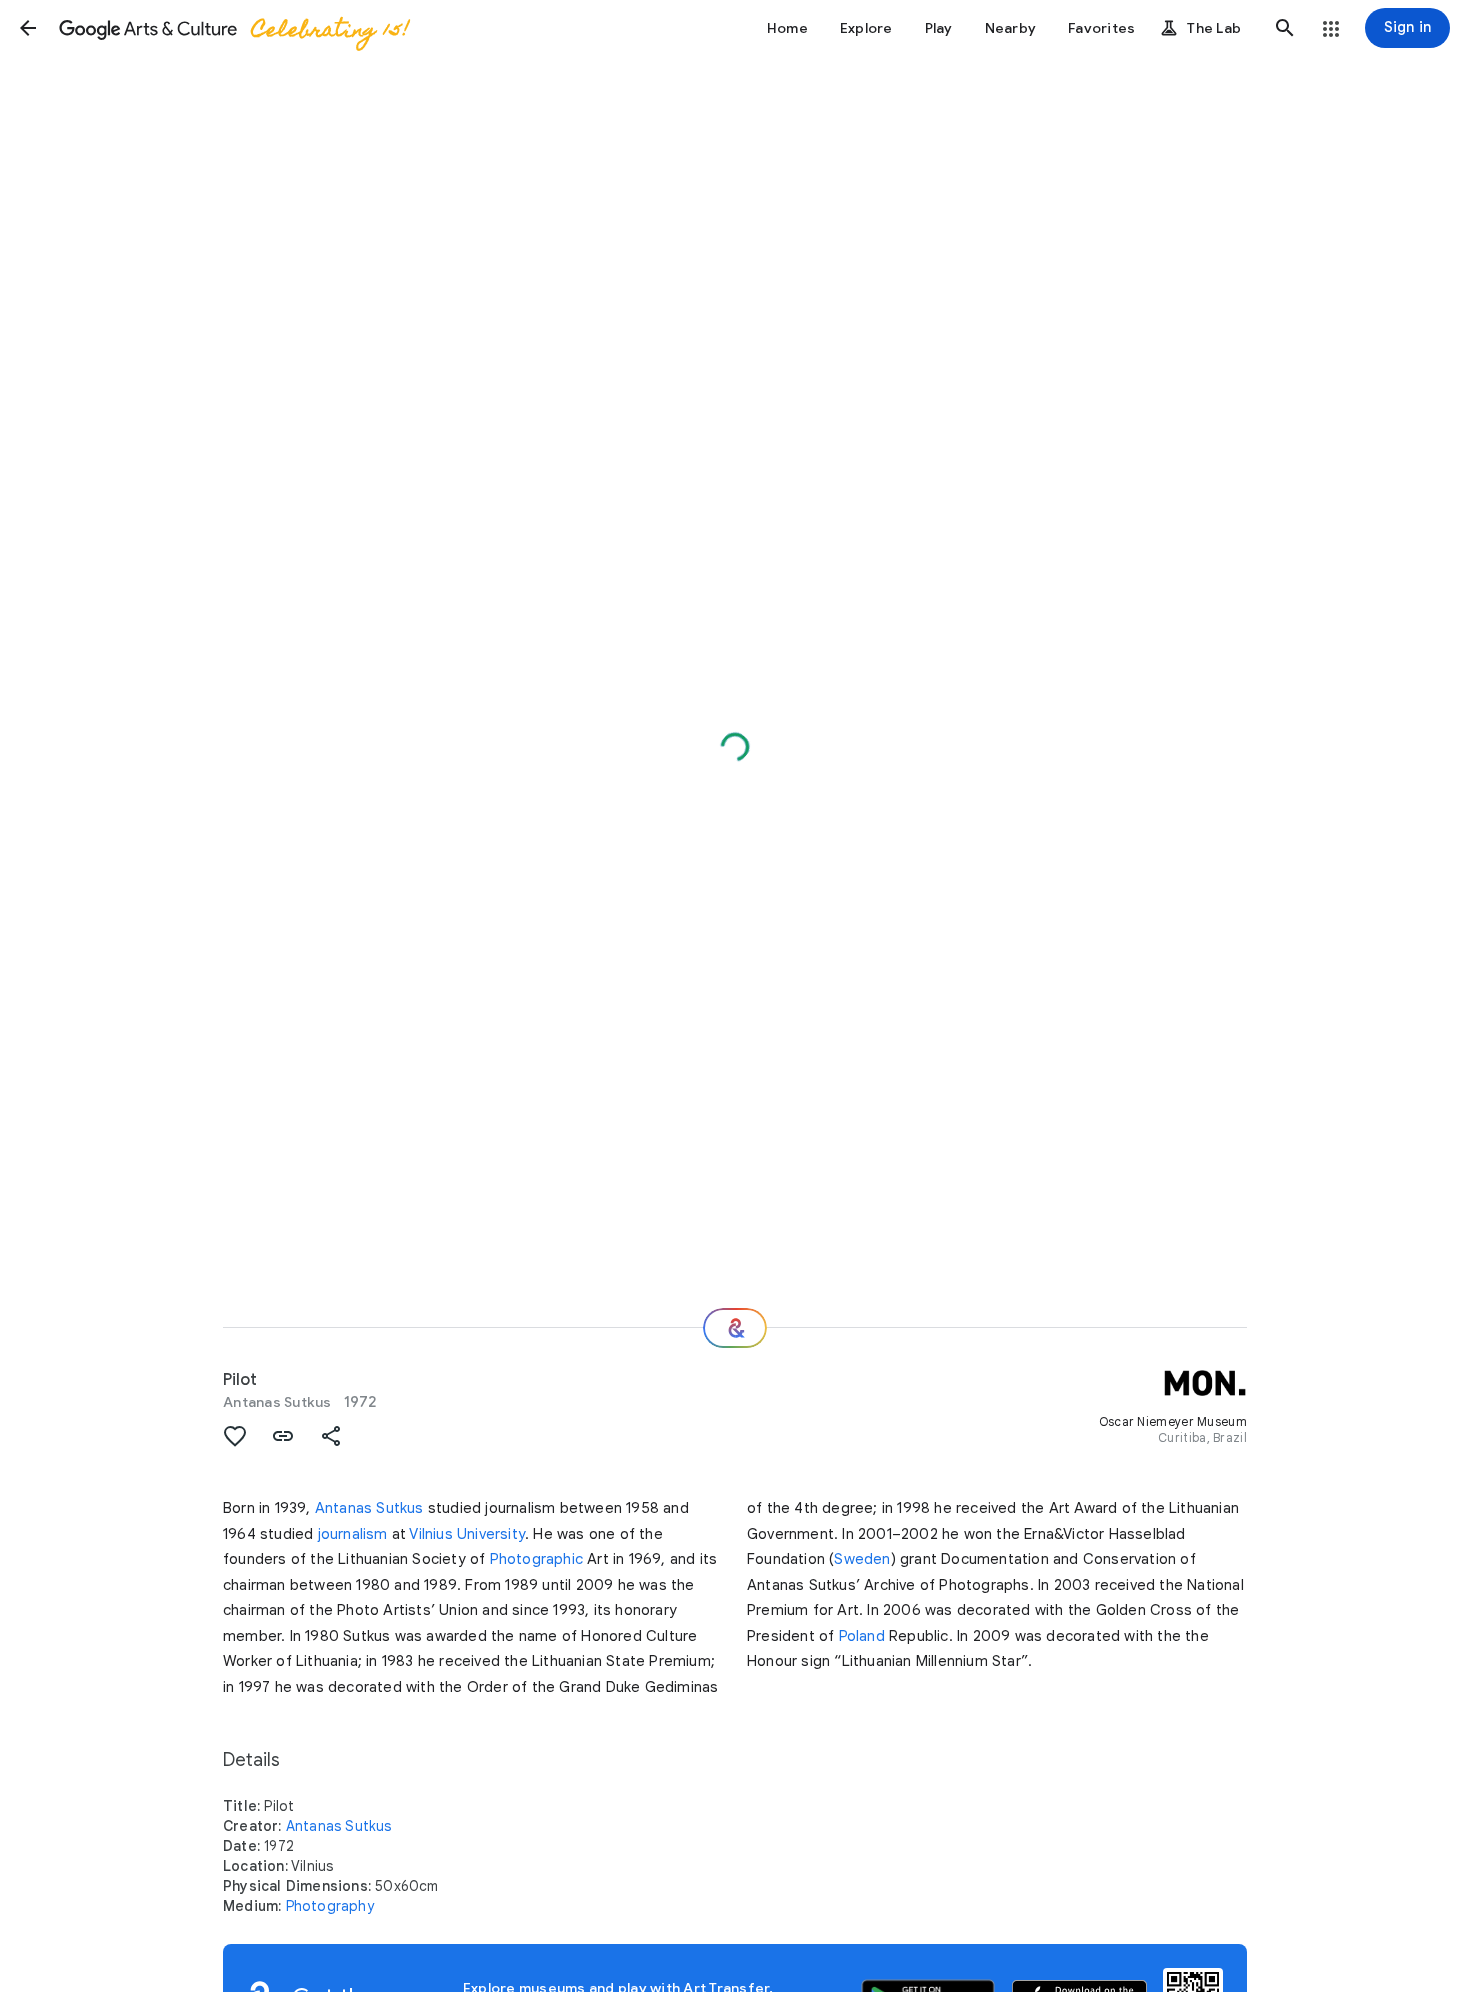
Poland (862, 1636)
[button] (28, 28)
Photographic (536, 1559)
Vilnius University (467, 1534)
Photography (330, 1906)
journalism (353, 1534)
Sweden (862, 1559)
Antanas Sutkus (277, 1402)
